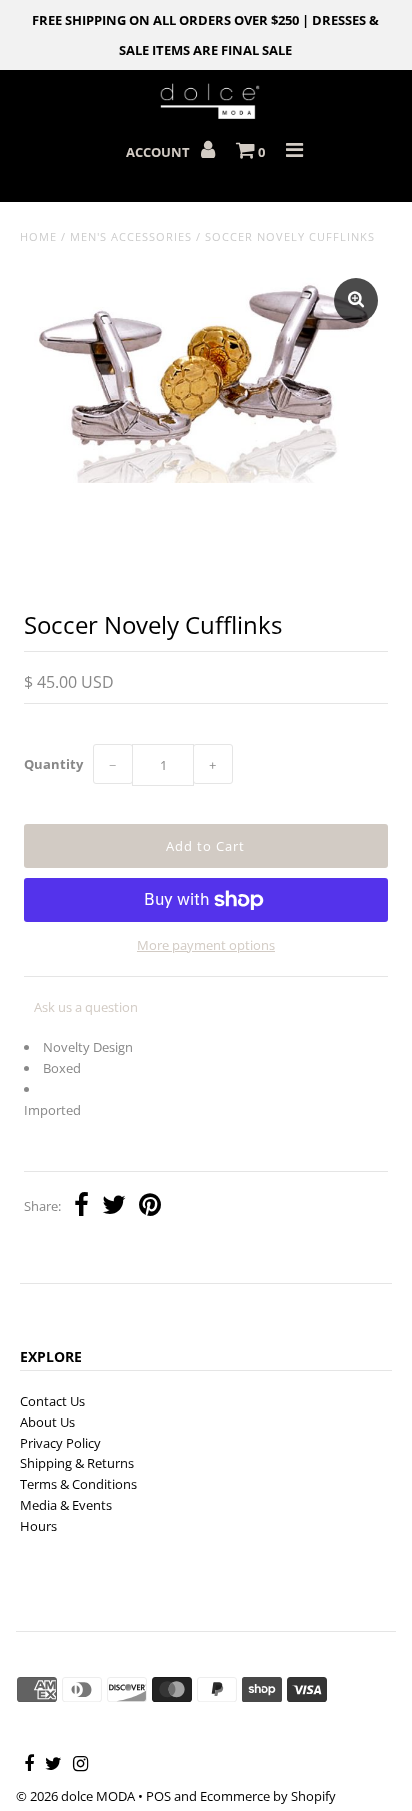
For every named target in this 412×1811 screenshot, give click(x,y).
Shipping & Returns (77, 1463)
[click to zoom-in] (356, 300)
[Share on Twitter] (114, 1207)
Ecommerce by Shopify (268, 1796)
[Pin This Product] (150, 1207)
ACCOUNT (159, 152)
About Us (47, 1422)
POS (158, 1796)
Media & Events (66, 1505)
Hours (38, 1526)
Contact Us (52, 1401)
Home (38, 236)
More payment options (206, 945)
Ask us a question (86, 1007)
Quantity (53, 764)
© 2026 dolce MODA (75, 1796)
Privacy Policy (60, 1443)
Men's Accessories (131, 236)
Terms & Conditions (78, 1484)
